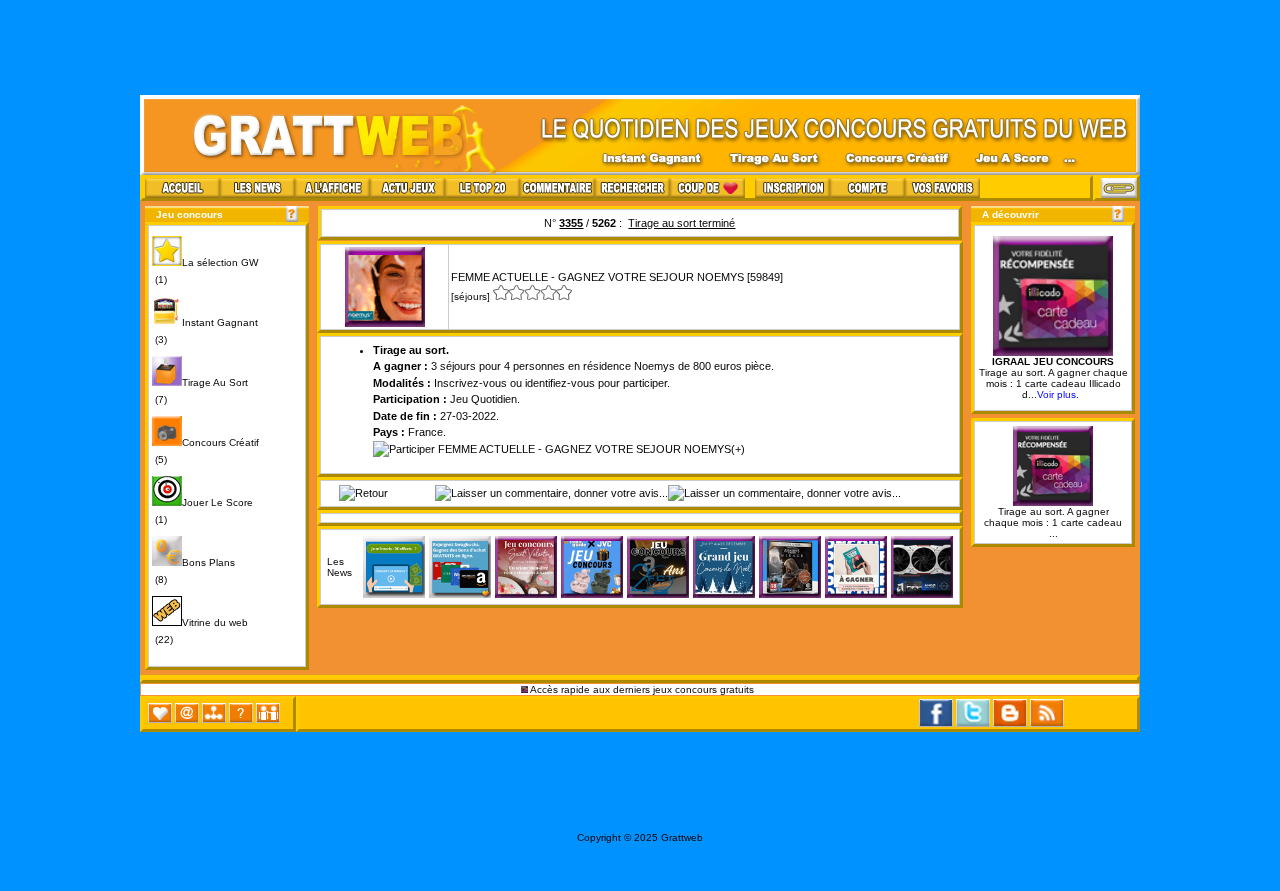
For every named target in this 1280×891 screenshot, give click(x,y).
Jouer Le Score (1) (202, 511)
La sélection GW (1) (205, 271)
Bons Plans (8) (193, 571)
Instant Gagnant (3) (205, 331)
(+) (738, 449)
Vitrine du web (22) (200, 631)
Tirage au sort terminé (681, 223)
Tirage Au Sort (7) (200, 391)
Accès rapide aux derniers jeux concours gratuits (642, 689)
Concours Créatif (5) (205, 451)
